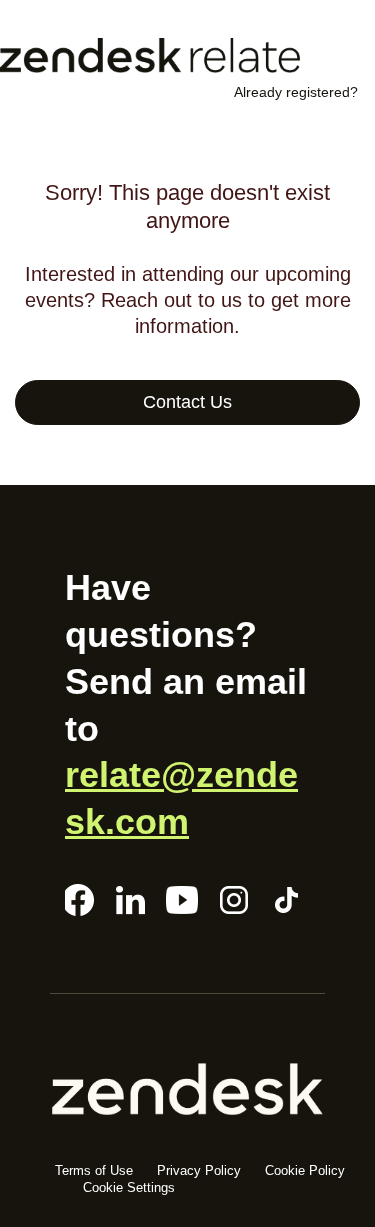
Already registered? (296, 92)
